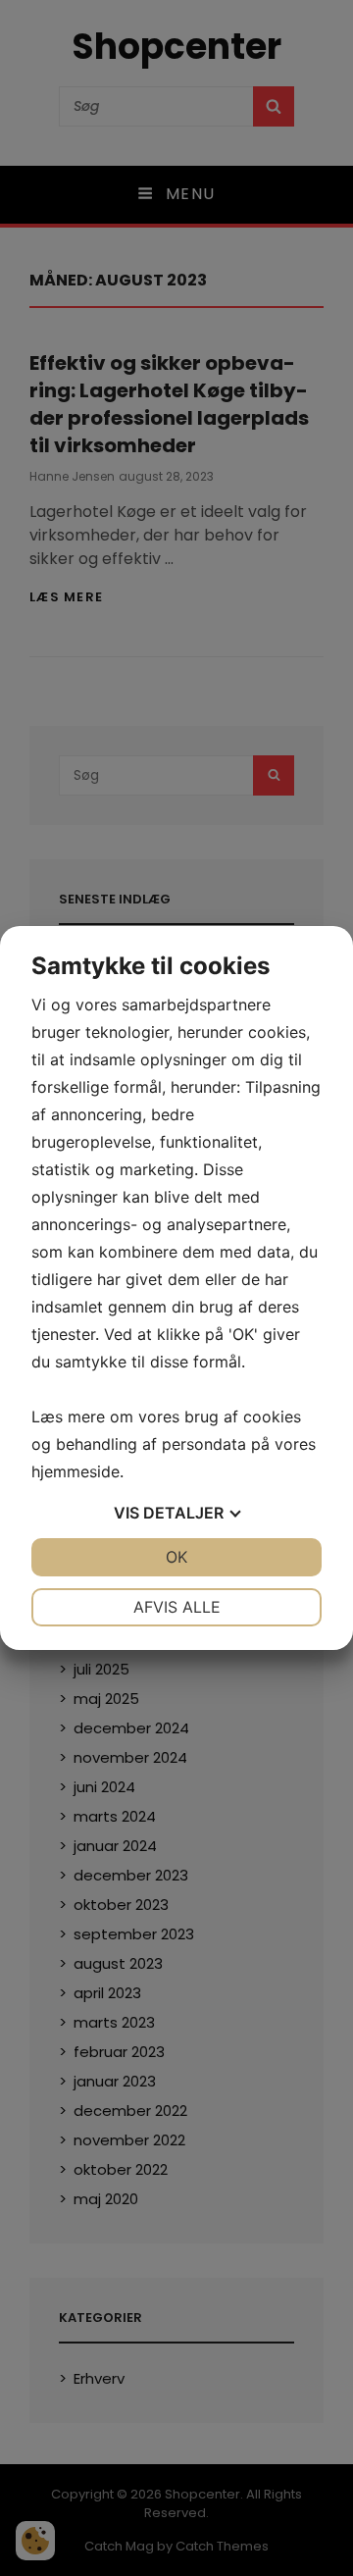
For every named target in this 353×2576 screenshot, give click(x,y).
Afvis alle (177, 1607)
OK (176, 1557)
